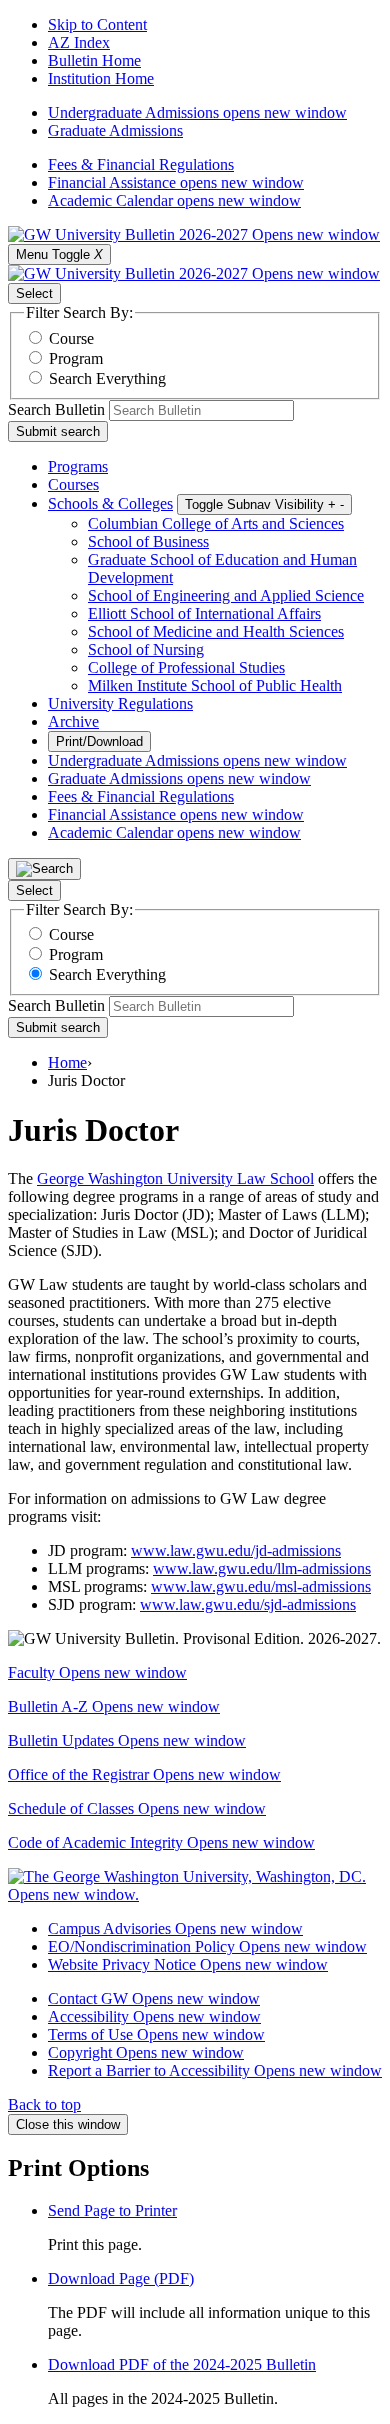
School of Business (148, 541)
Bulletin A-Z (114, 1706)
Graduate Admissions (115, 130)
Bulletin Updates (127, 1740)
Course (71, 338)
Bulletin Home (94, 60)
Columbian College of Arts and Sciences (216, 523)
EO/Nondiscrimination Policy (207, 1946)
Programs (78, 466)
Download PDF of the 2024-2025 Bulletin (182, 2364)
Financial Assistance (176, 182)
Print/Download (99, 741)
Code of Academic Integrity (161, 1842)
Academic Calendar (174, 200)
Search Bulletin (56, 409)
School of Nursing (146, 649)
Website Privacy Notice (188, 1964)
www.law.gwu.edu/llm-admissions (262, 1568)
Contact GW (154, 1998)
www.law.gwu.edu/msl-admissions (261, 1586)
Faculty (97, 1672)
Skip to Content (97, 24)
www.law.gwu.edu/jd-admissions (236, 1550)
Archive (73, 721)
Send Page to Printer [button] (112, 2210)
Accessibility (154, 2016)
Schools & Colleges (110, 503)
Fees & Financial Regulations (141, 164)
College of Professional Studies (186, 667)
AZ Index (79, 42)
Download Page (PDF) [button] (121, 2278)
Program (76, 358)
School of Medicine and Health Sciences (216, 631)
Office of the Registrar (144, 1774)
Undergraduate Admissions (197, 112)
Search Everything (107, 378)
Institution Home (101, 78)
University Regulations (120, 703)
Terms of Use (156, 2034)
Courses (73, 484)
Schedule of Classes (137, 1808)
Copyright (146, 2052)
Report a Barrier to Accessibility (215, 2070)
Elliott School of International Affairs (204, 613)
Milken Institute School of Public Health (215, 685)
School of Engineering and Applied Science (226, 595)
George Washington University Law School (175, 1178)
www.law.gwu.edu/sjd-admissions (248, 1604)
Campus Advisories (175, 1928)
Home (67, 1062)
